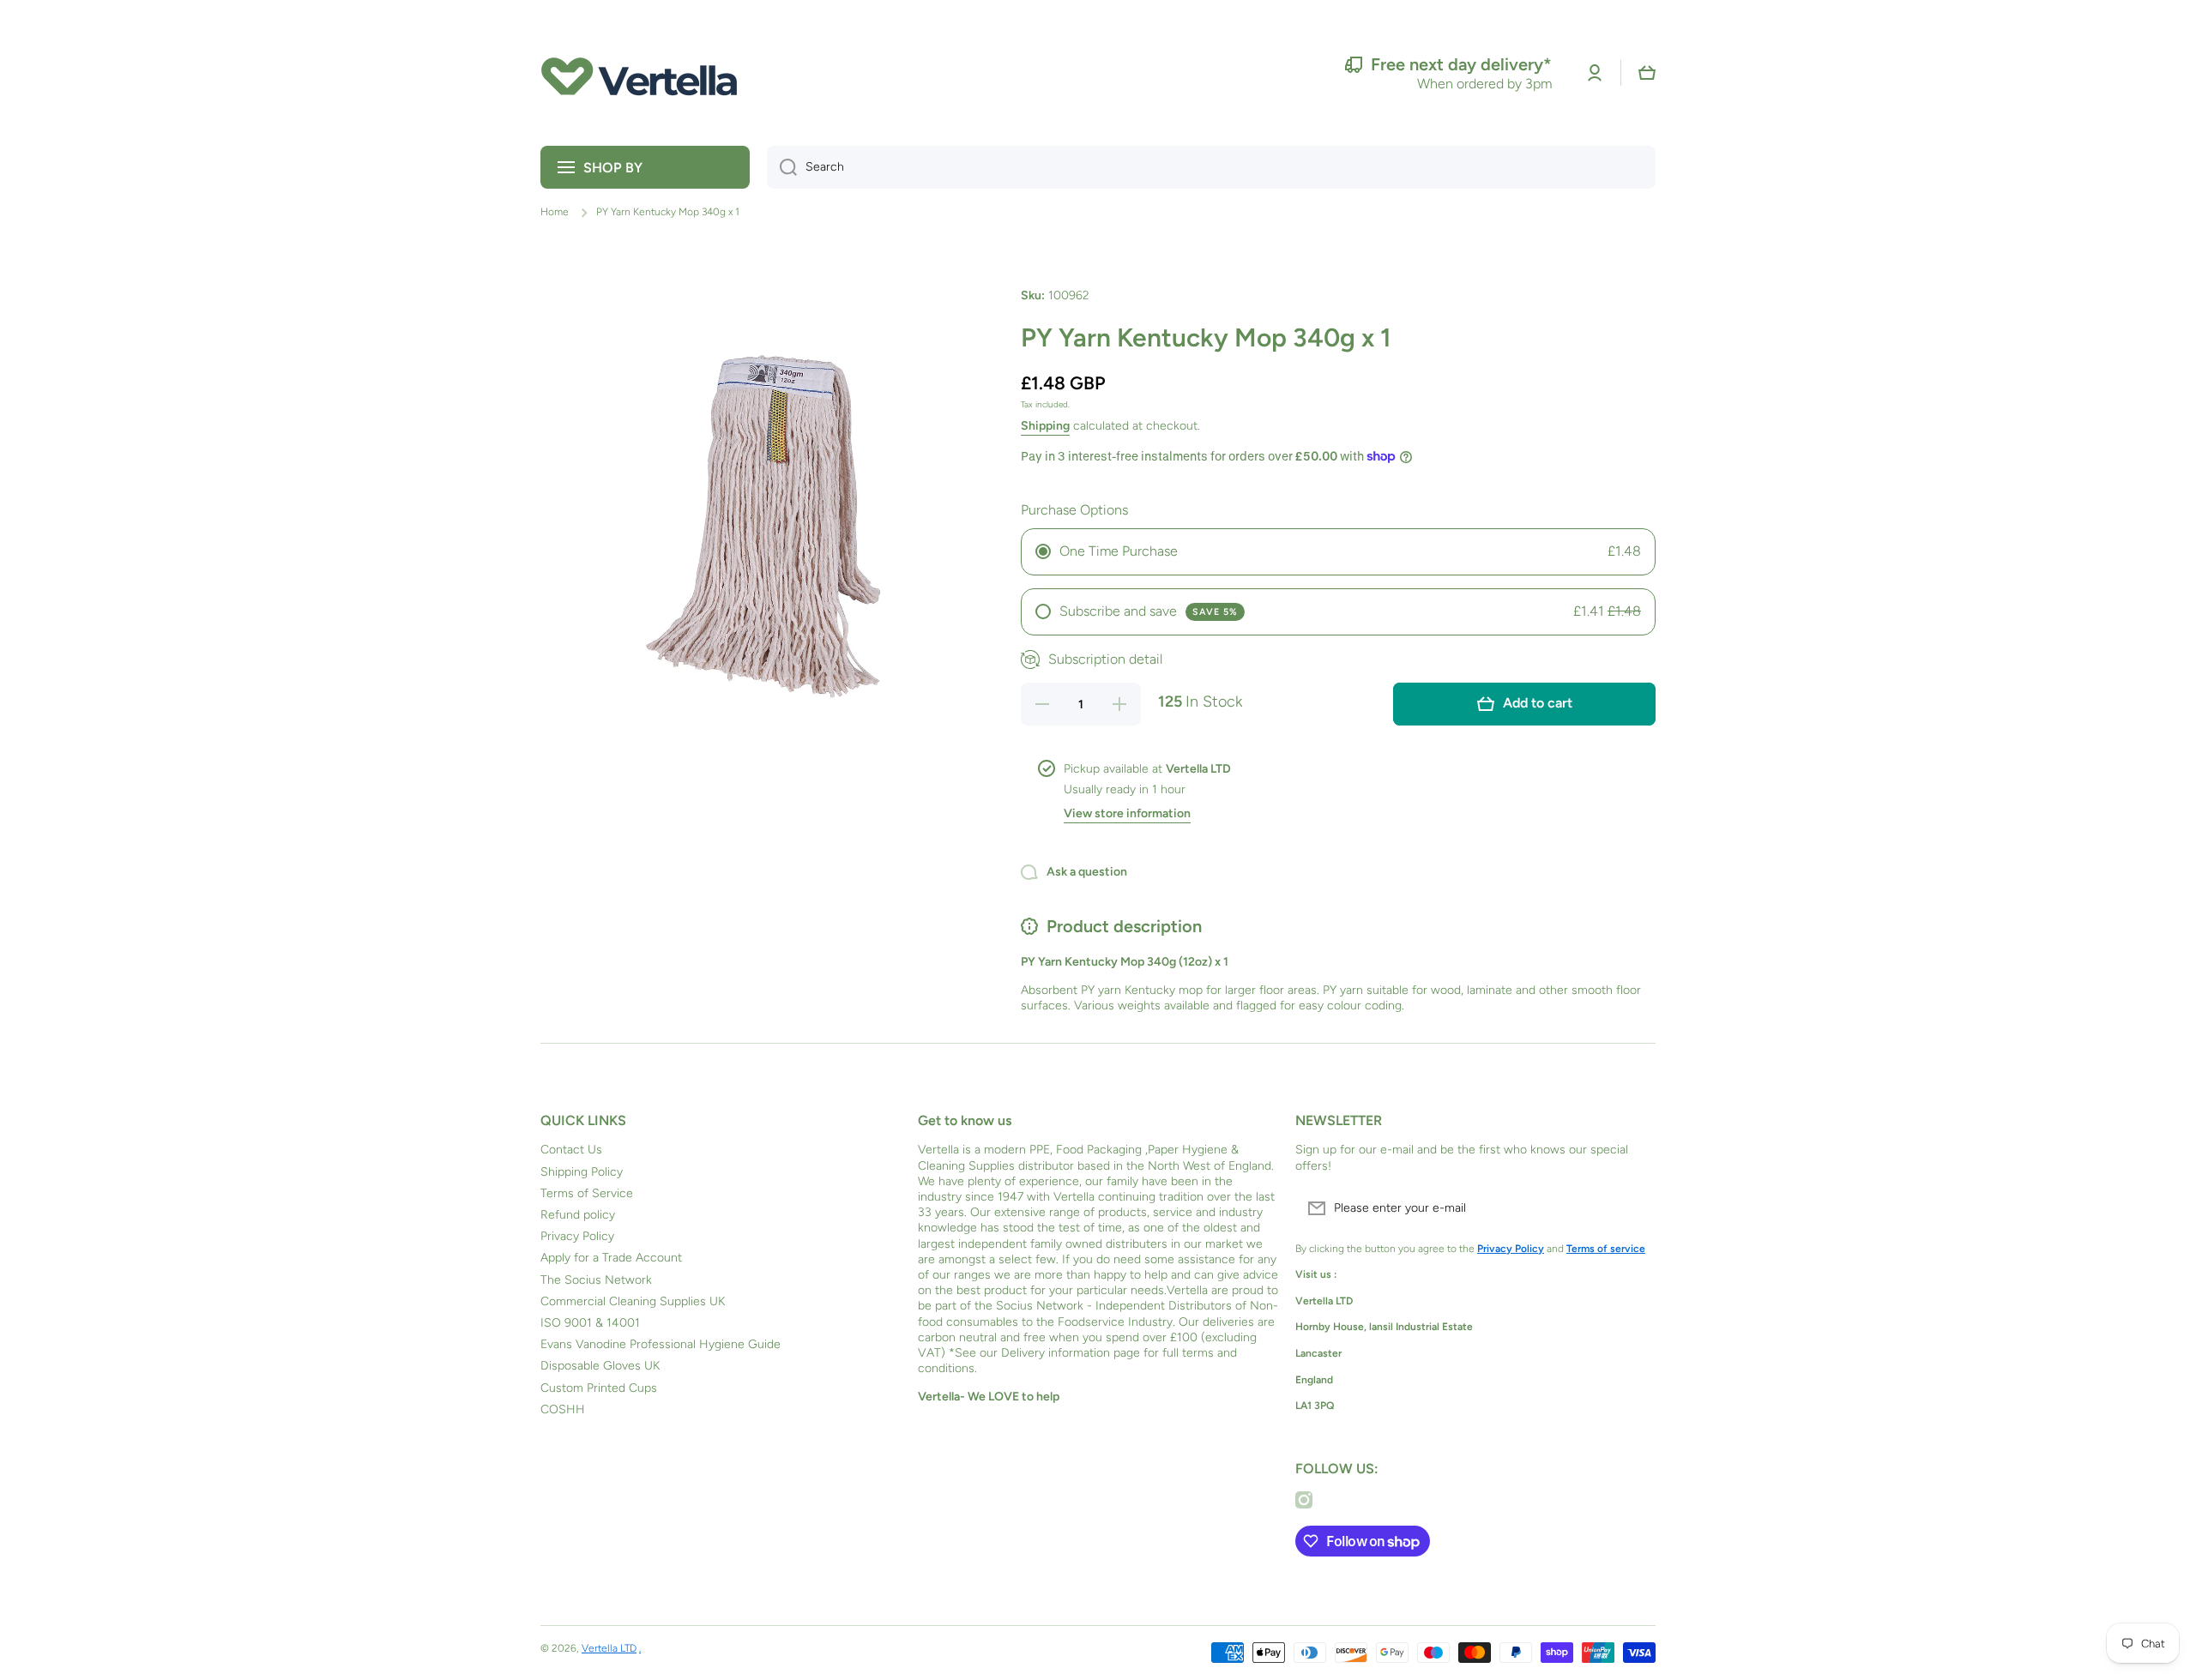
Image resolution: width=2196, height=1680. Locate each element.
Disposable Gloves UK (600, 1366)
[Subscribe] (1634, 1208)
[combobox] (1211, 167)
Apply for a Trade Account (611, 1258)
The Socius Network (596, 1280)
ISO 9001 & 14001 (590, 1323)
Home (555, 212)
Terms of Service (587, 1193)
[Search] (782, 167)
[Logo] (639, 73)
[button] (1647, 73)
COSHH (563, 1409)
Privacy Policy (577, 1236)
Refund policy (578, 1215)
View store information (1127, 813)
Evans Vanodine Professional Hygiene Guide (661, 1344)
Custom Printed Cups (599, 1388)
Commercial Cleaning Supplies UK (633, 1301)
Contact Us (571, 1150)
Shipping (1045, 426)
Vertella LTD (609, 1648)
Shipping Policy (582, 1172)
